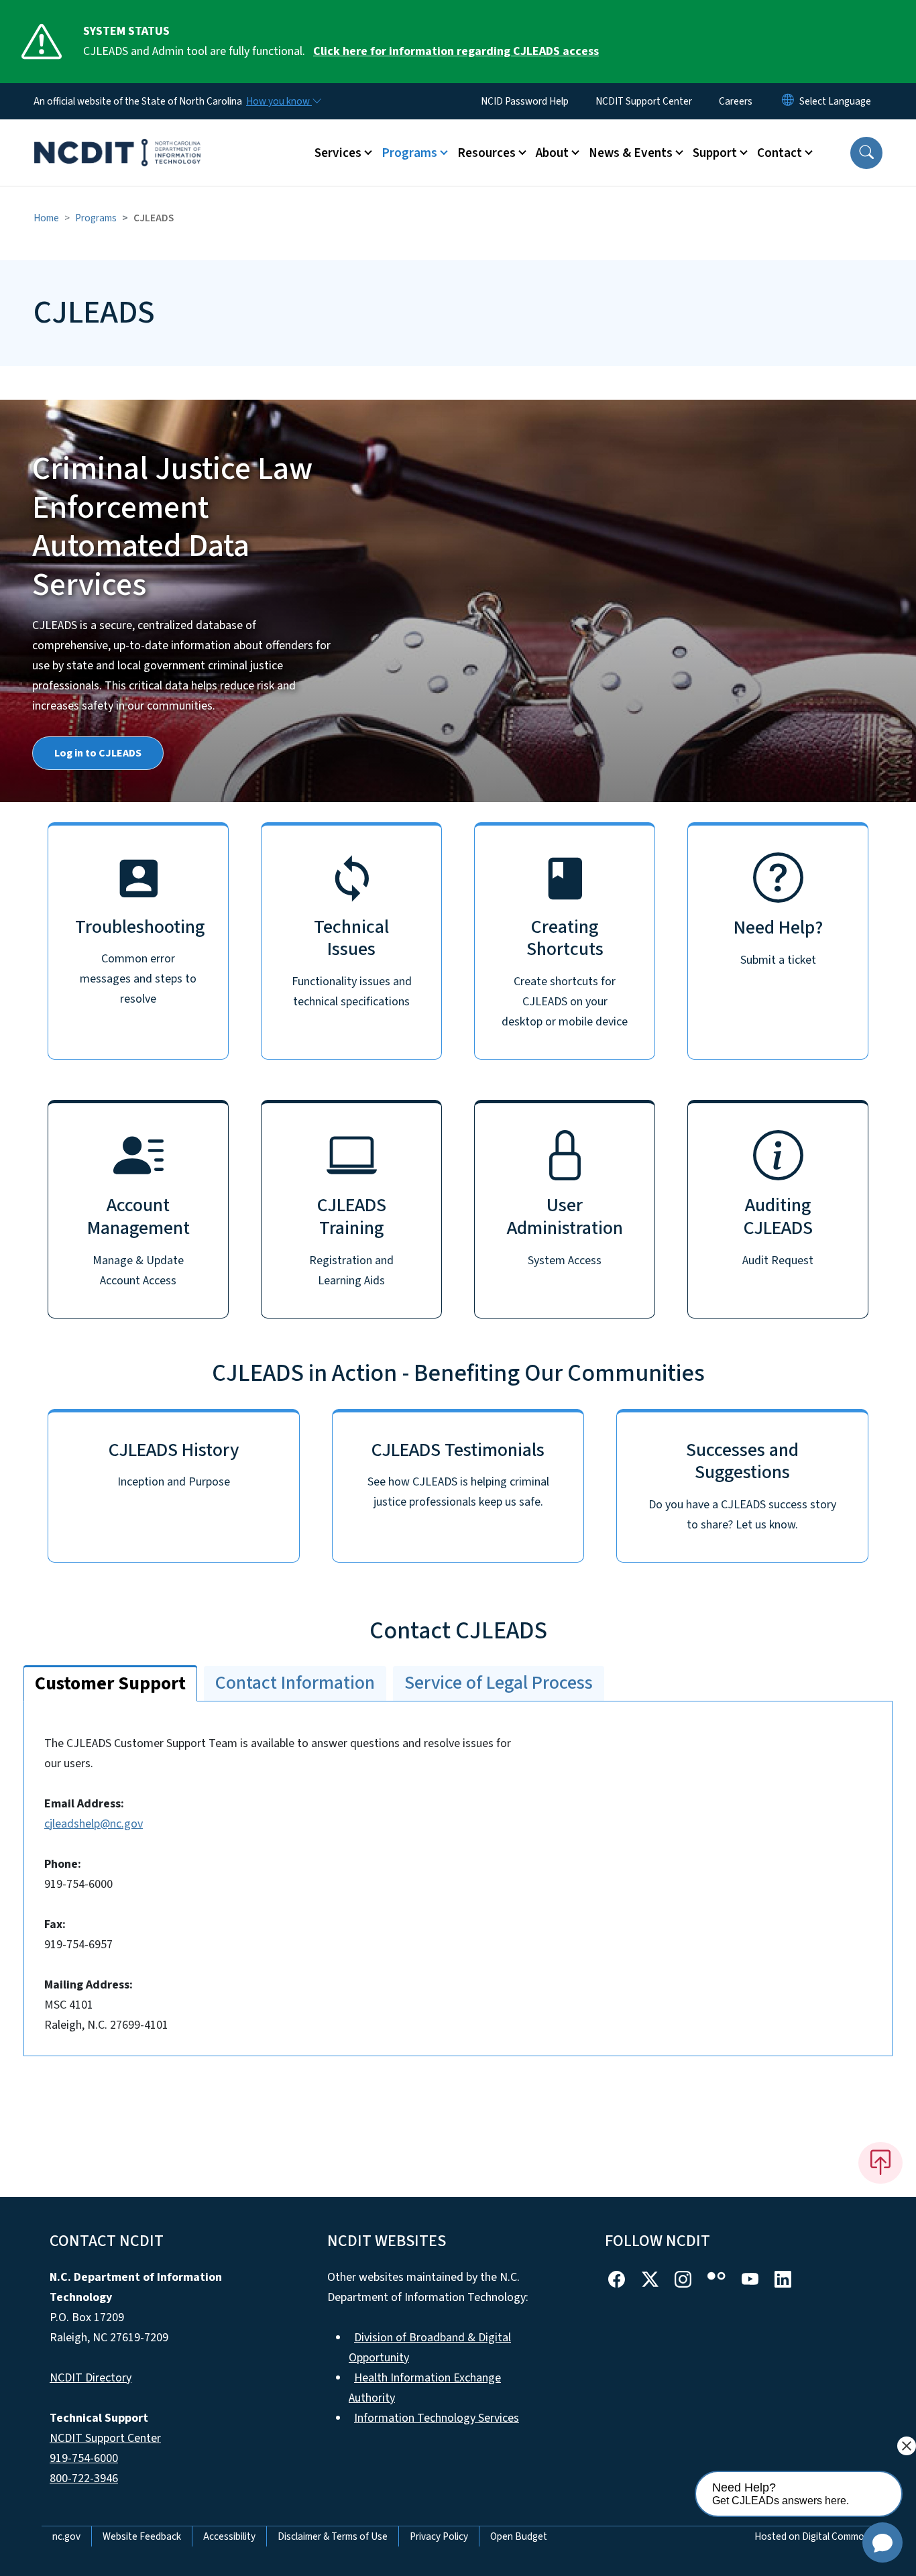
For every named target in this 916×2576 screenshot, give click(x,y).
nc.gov (66, 2536)
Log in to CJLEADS (98, 753)
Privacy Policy (439, 2536)
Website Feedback (142, 2536)
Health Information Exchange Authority (425, 2388)
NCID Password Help (525, 101)
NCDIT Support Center (644, 101)
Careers (736, 101)
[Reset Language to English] (788, 101)
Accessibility (229, 2536)
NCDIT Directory (91, 2378)
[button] (866, 153)
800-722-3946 (84, 2478)
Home (46, 218)
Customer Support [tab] (110, 1683)
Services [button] (338, 153)
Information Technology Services (437, 2418)
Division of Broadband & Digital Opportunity (430, 2348)
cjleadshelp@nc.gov (94, 1824)
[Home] (117, 137)
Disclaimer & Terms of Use (333, 2536)
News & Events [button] (631, 153)
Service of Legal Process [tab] (499, 1683)
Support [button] (715, 153)
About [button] (552, 153)
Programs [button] (409, 153)
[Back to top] (880, 2163)
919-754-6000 (84, 2458)
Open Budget (519, 2536)
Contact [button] (780, 153)
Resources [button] (486, 153)
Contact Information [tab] (295, 1683)
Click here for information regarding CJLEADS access (456, 51)
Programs (96, 218)
